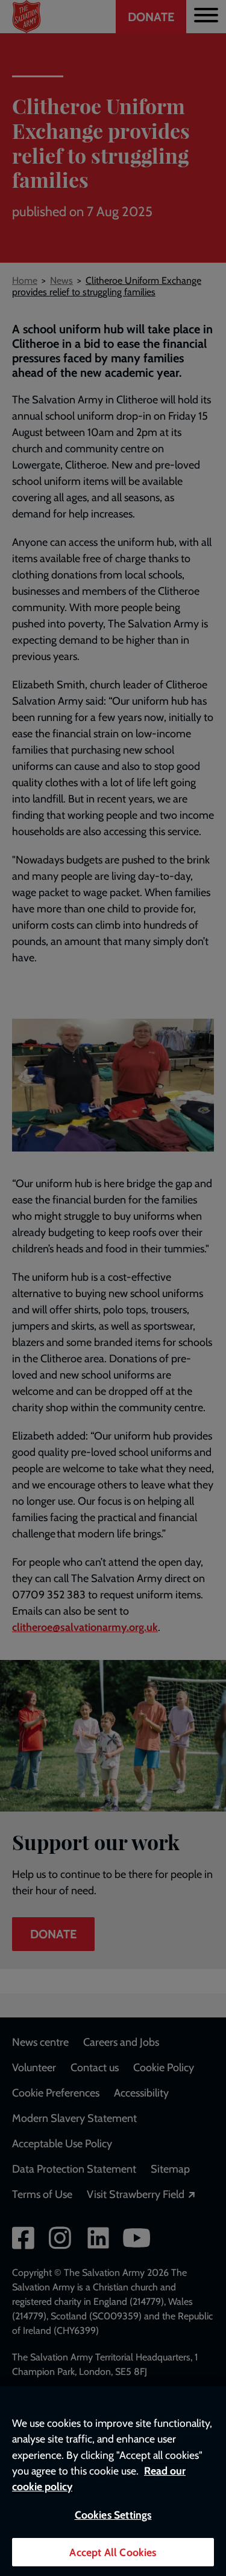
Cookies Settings (113, 2515)
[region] (113, 2481)
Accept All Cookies (113, 2552)
